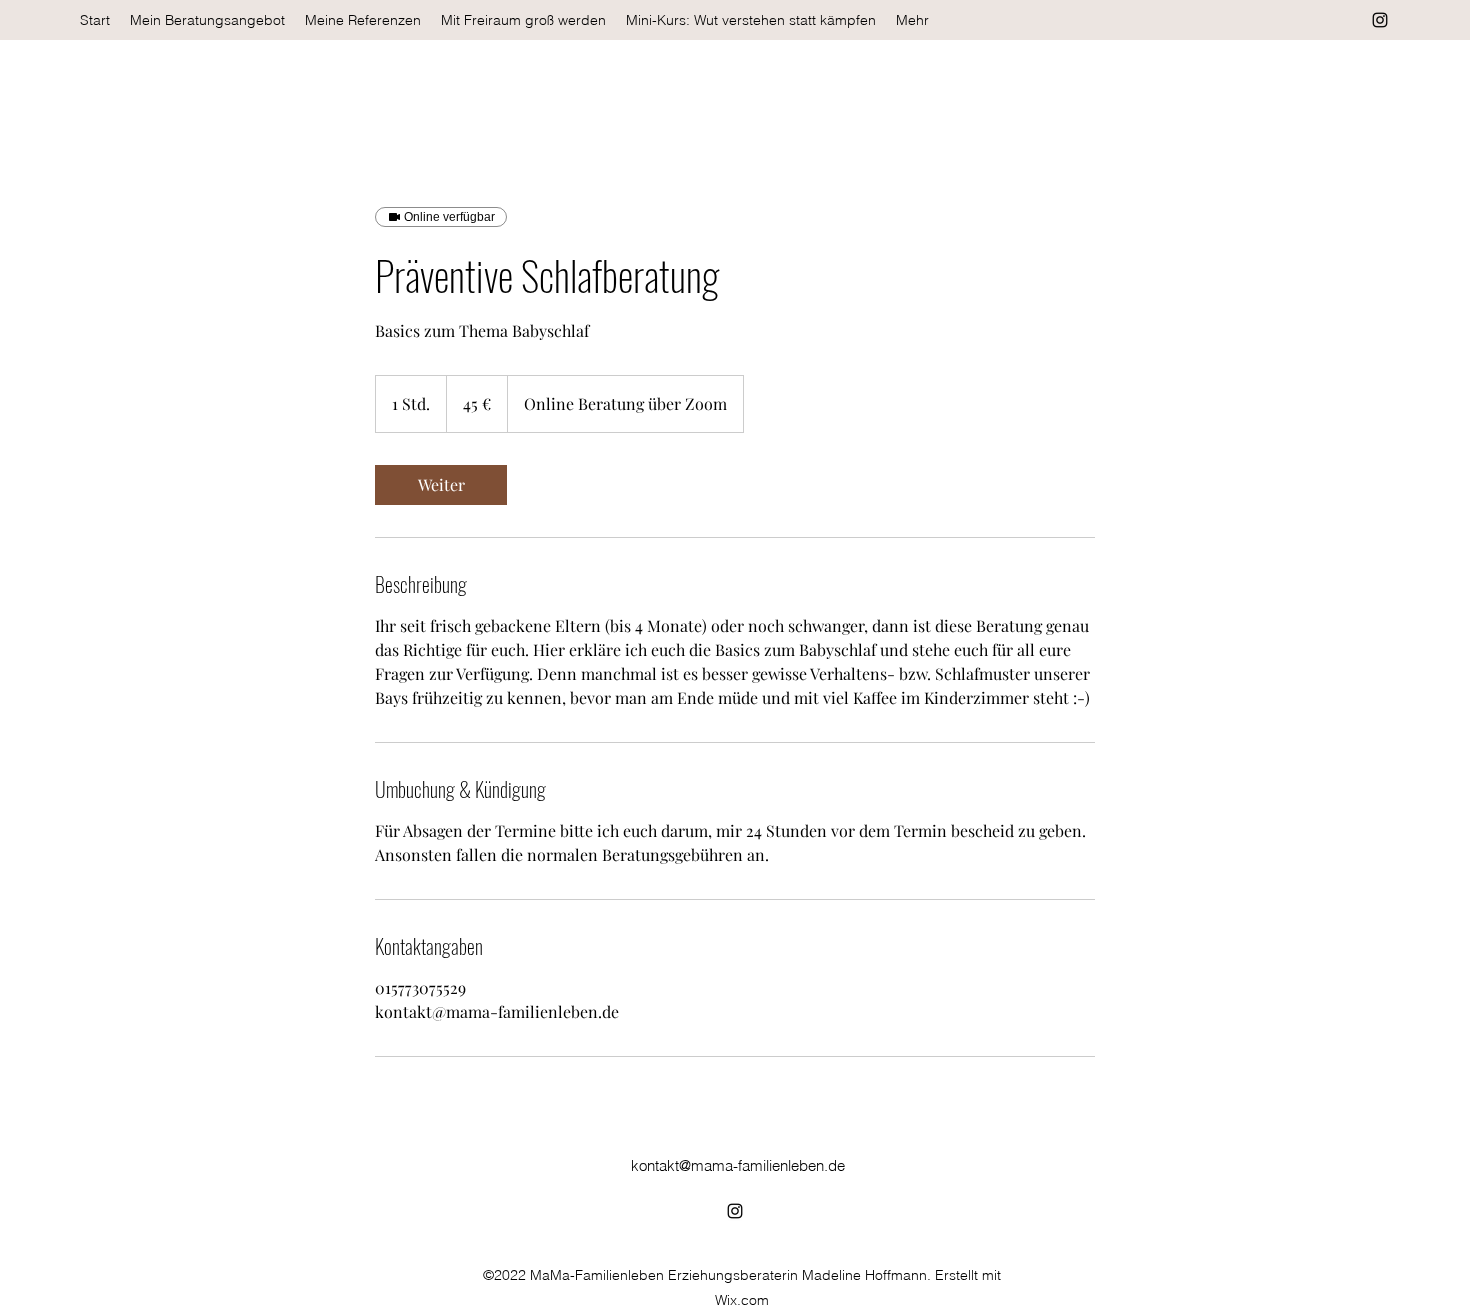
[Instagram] (1380, 20)
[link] (441, 485)
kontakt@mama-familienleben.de (738, 1165)
